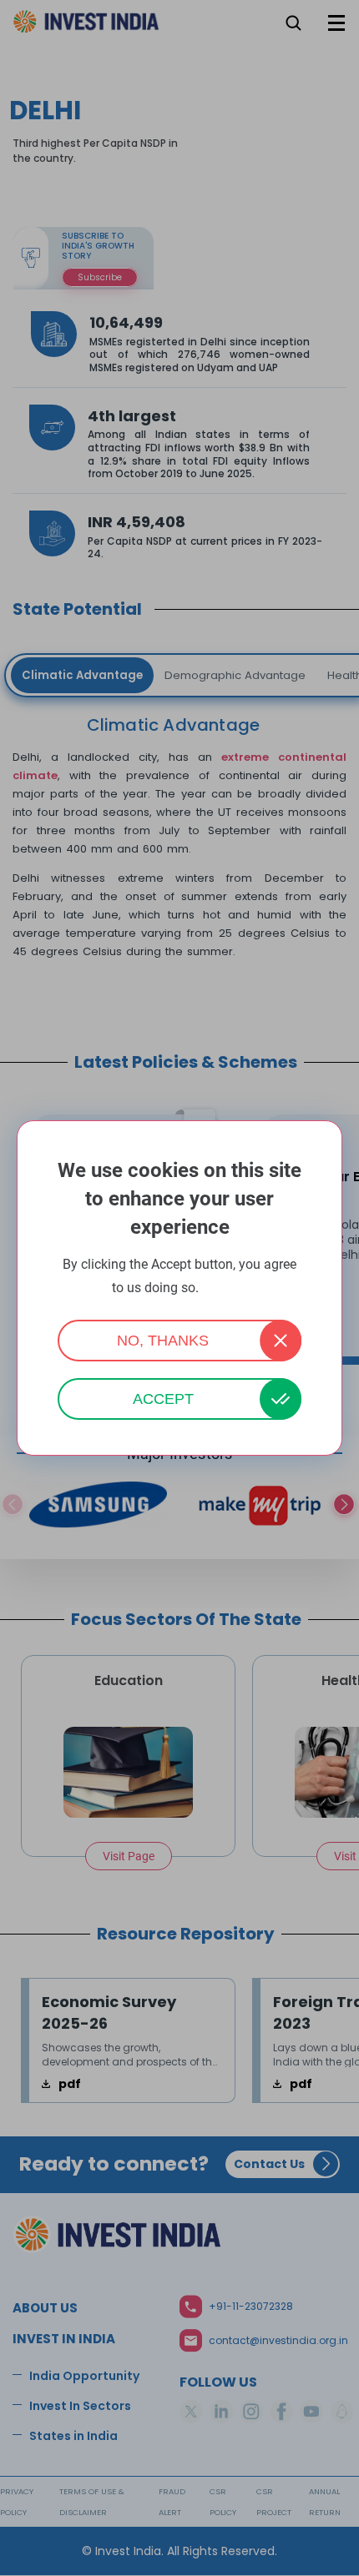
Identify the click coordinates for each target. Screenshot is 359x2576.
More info (225, 1288)
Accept (163, 1399)
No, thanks (163, 1341)
